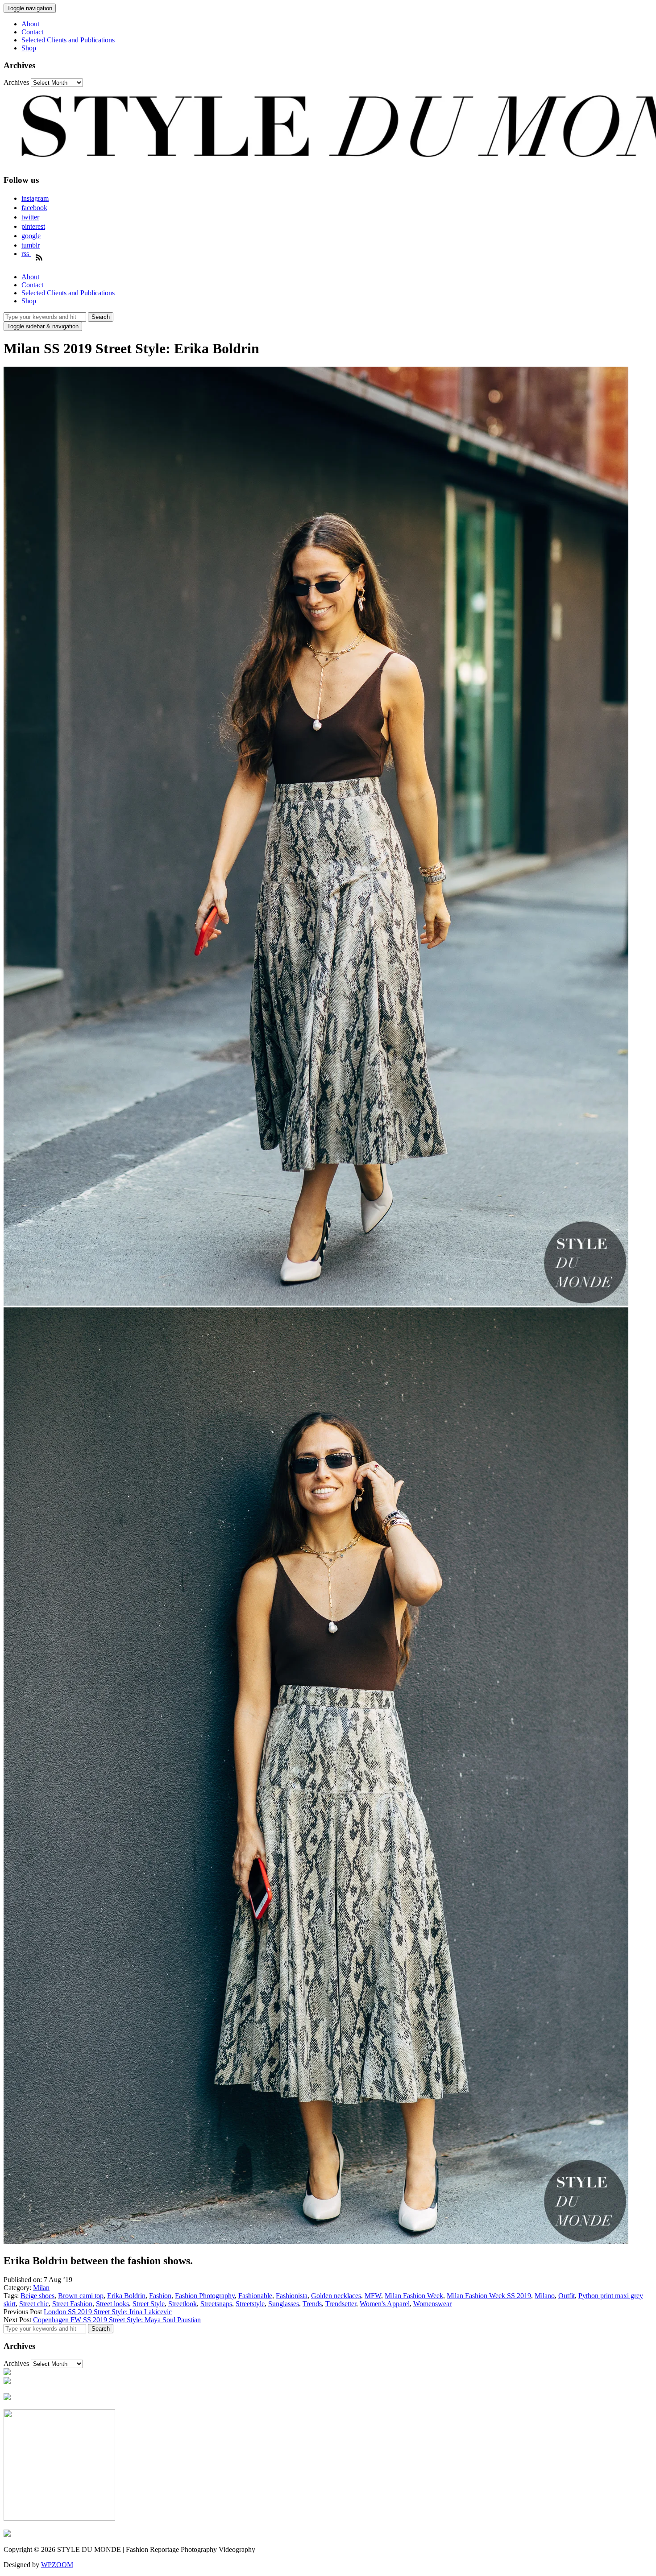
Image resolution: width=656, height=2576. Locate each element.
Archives (16, 82)
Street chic (34, 2304)
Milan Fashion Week (414, 2296)
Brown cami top (81, 2296)
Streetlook (183, 2304)
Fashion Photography (205, 2296)
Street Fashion (72, 2304)
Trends (312, 2304)
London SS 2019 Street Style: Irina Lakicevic (108, 2312)
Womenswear (432, 2304)
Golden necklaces (336, 2296)
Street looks (112, 2304)
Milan (41, 2288)
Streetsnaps (216, 2304)
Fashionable (255, 2296)
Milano (545, 2296)
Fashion (160, 2296)
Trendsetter (341, 2304)
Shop (29, 48)
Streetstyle (250, 2304)
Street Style (149, 2304)
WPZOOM (57, 2565)
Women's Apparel (385, 2304)
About (30, 24)
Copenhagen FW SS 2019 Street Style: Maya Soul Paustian (117, 2320)
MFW (373, 2296)
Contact (32, 32)
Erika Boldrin (126, 2296)
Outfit (567, 2296)
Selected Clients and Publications (68, 40)
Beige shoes (37, 2296)
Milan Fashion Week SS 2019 (489, 2296)
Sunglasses (284, 2304)
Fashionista (292, 2296)
